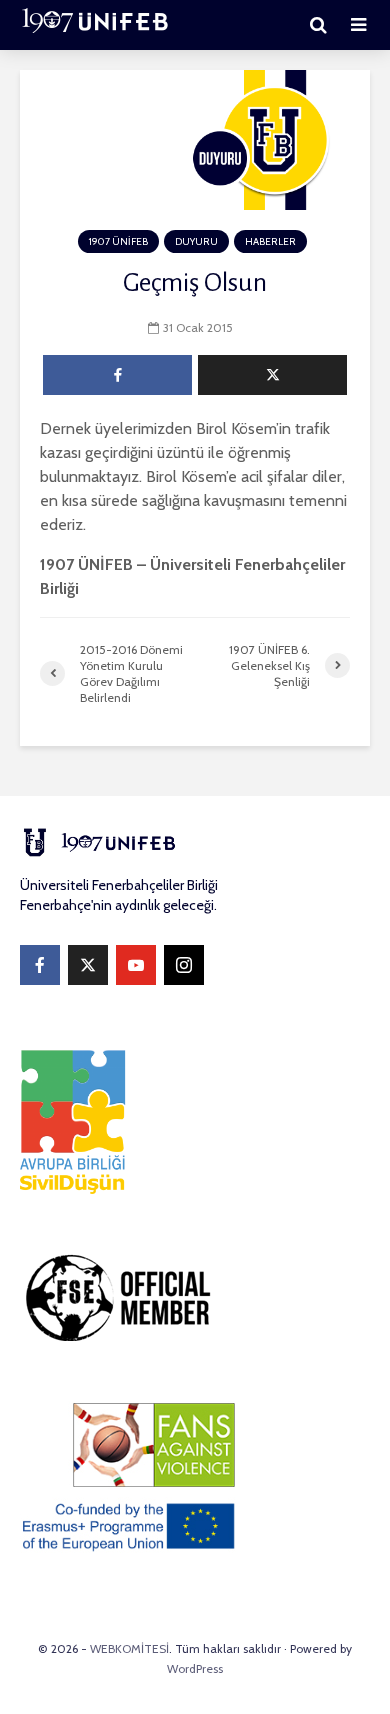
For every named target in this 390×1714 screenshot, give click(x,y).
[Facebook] (40, 965)
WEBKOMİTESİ (129, 1648)
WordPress (195, 1668)
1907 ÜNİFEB (118, 241)
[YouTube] (136, 965)
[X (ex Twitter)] (88, 965)
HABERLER (270, 241)
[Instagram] (184, 965)
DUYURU (196, 241)
